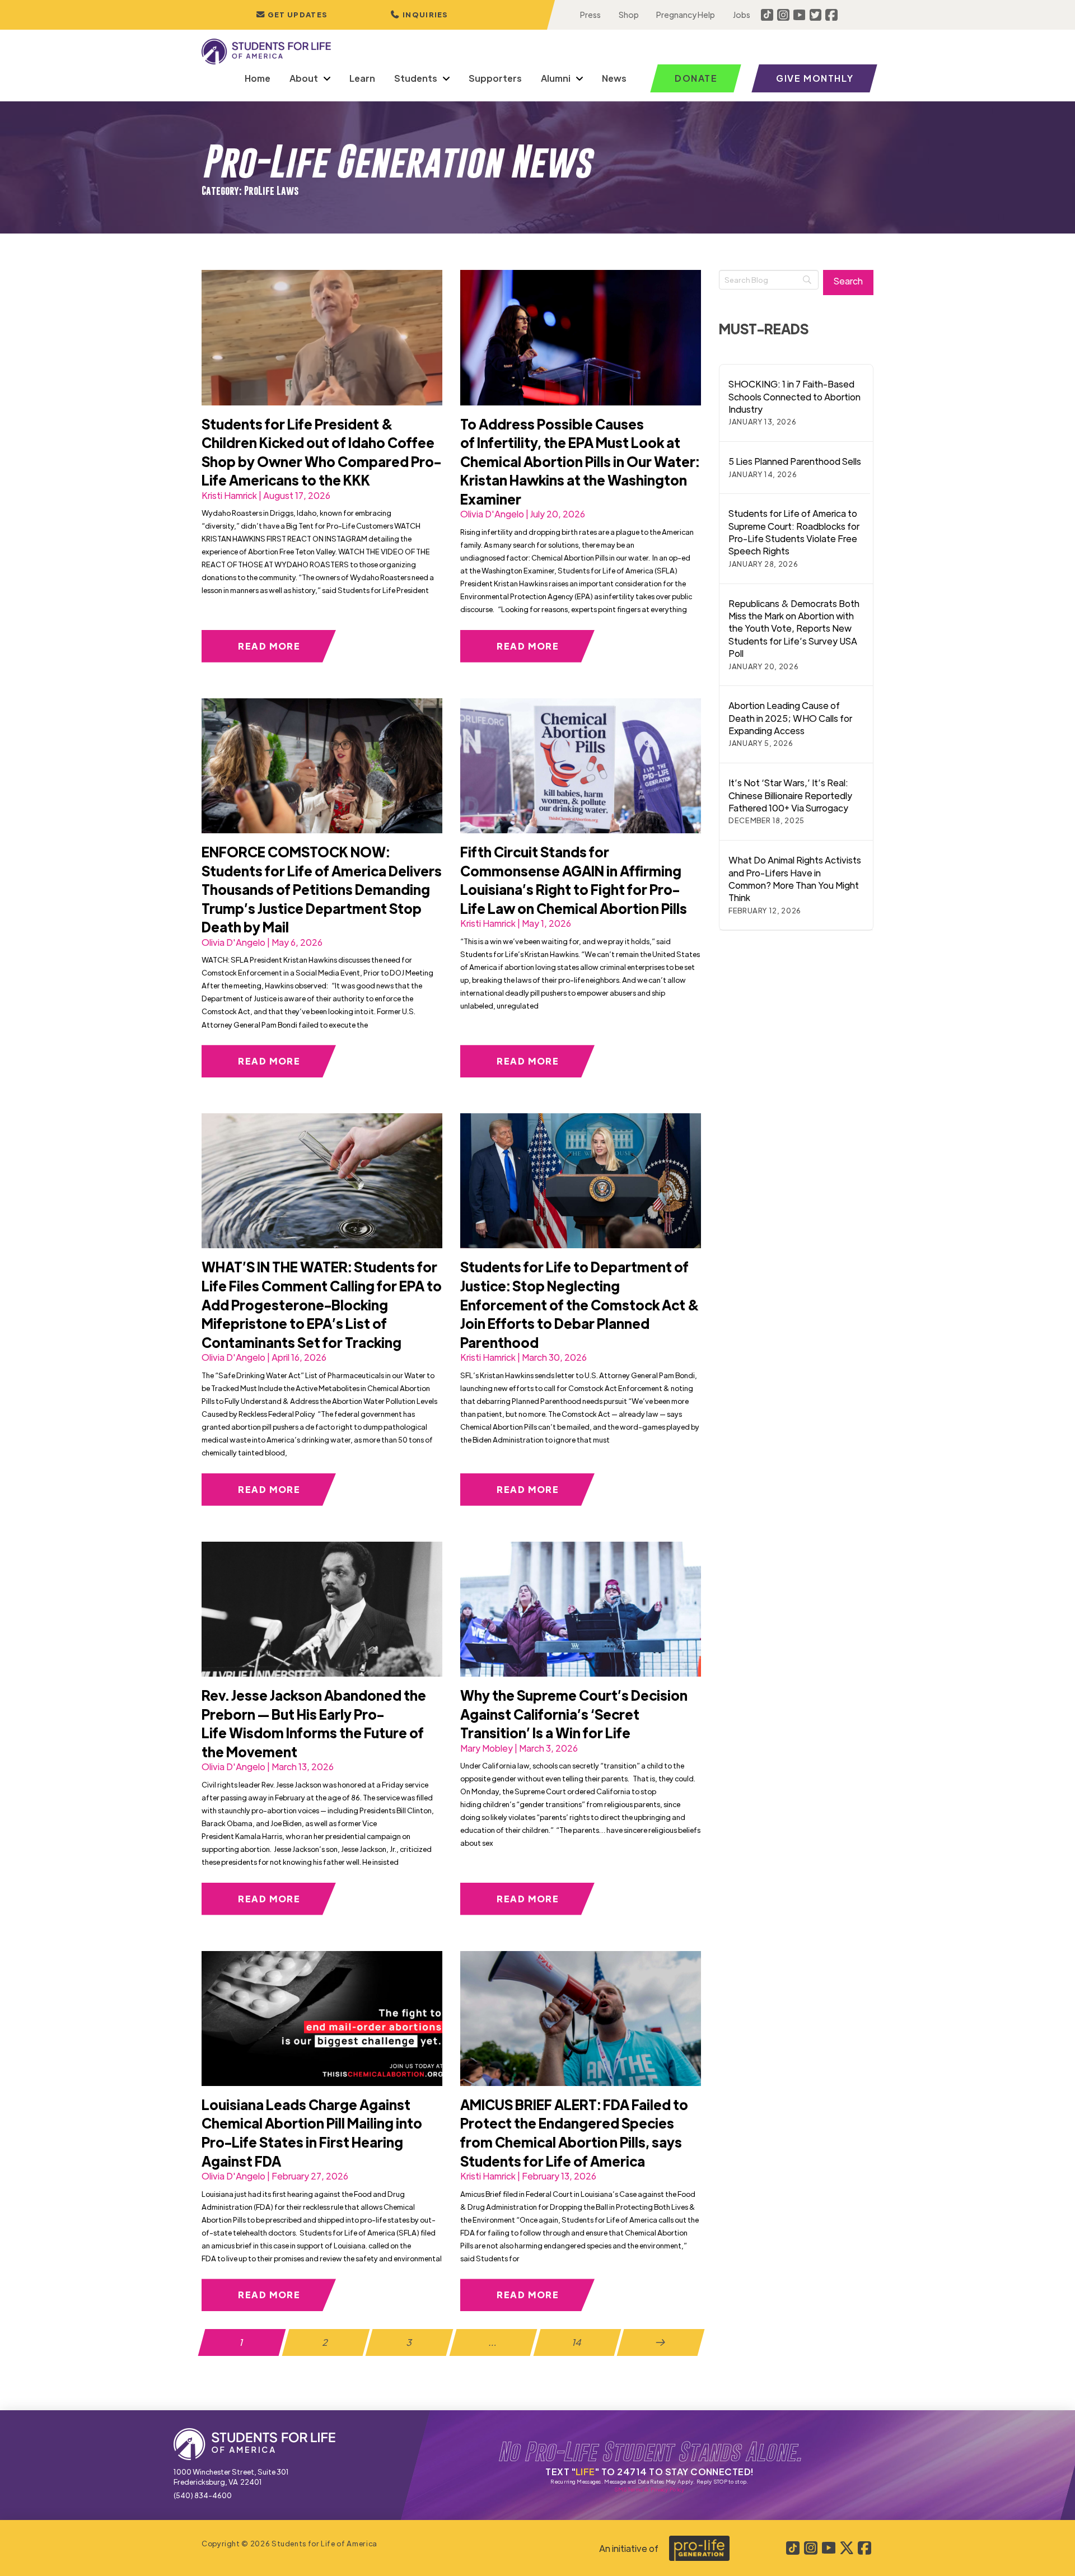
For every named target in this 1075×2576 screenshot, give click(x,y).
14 (577, 2342)
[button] (419, 15)
